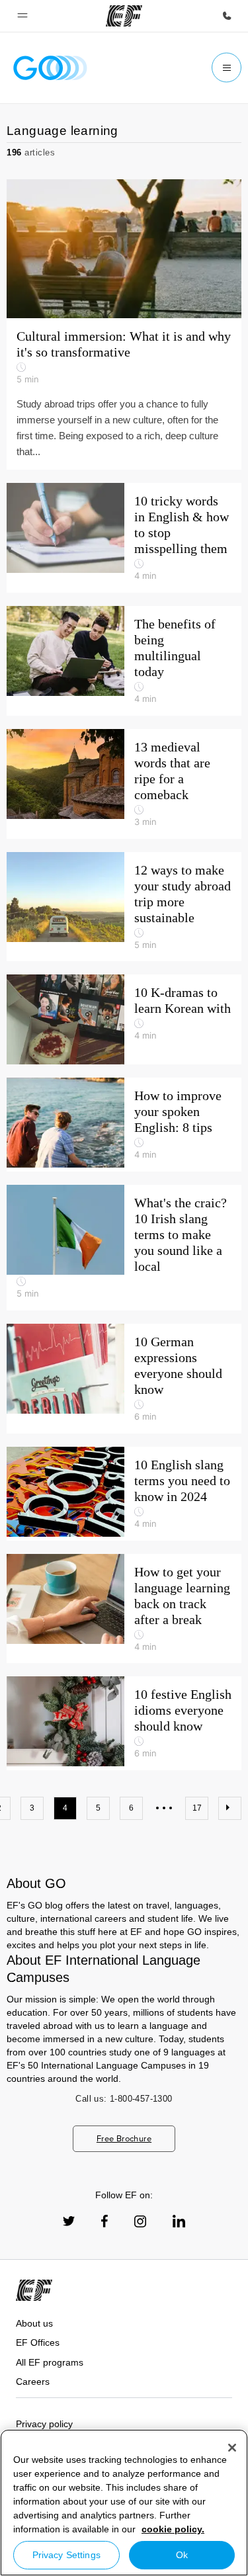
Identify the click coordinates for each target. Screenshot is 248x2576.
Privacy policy (44, 2424)
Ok (182, 2555)
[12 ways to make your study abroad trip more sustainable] (124, 907)
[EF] (124, 16)
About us (34, 2323)
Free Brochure (124, 2138)
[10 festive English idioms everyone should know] (124, 1723)
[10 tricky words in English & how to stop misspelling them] (124, 538)
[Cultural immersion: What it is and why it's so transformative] (124, 324)
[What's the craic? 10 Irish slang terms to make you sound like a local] (124, 1248)
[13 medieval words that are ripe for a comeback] (124, 784)
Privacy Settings (66, 2555)
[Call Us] (227, 16)
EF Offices (38, 2342)
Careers (33, 2382)
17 (197, 1808)
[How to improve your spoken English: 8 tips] (124, 1125)
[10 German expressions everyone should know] (124, 1379)
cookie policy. (173, 2529)
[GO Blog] (50, 68)
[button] (22, 16)
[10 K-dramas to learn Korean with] (124, 1019)
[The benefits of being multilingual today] (124, 661)
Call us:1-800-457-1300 (124, 2099)
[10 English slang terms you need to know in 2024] (124, 1494)
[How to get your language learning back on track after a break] (124, 1609)
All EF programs (50, 2362)
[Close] (232, 2448)
